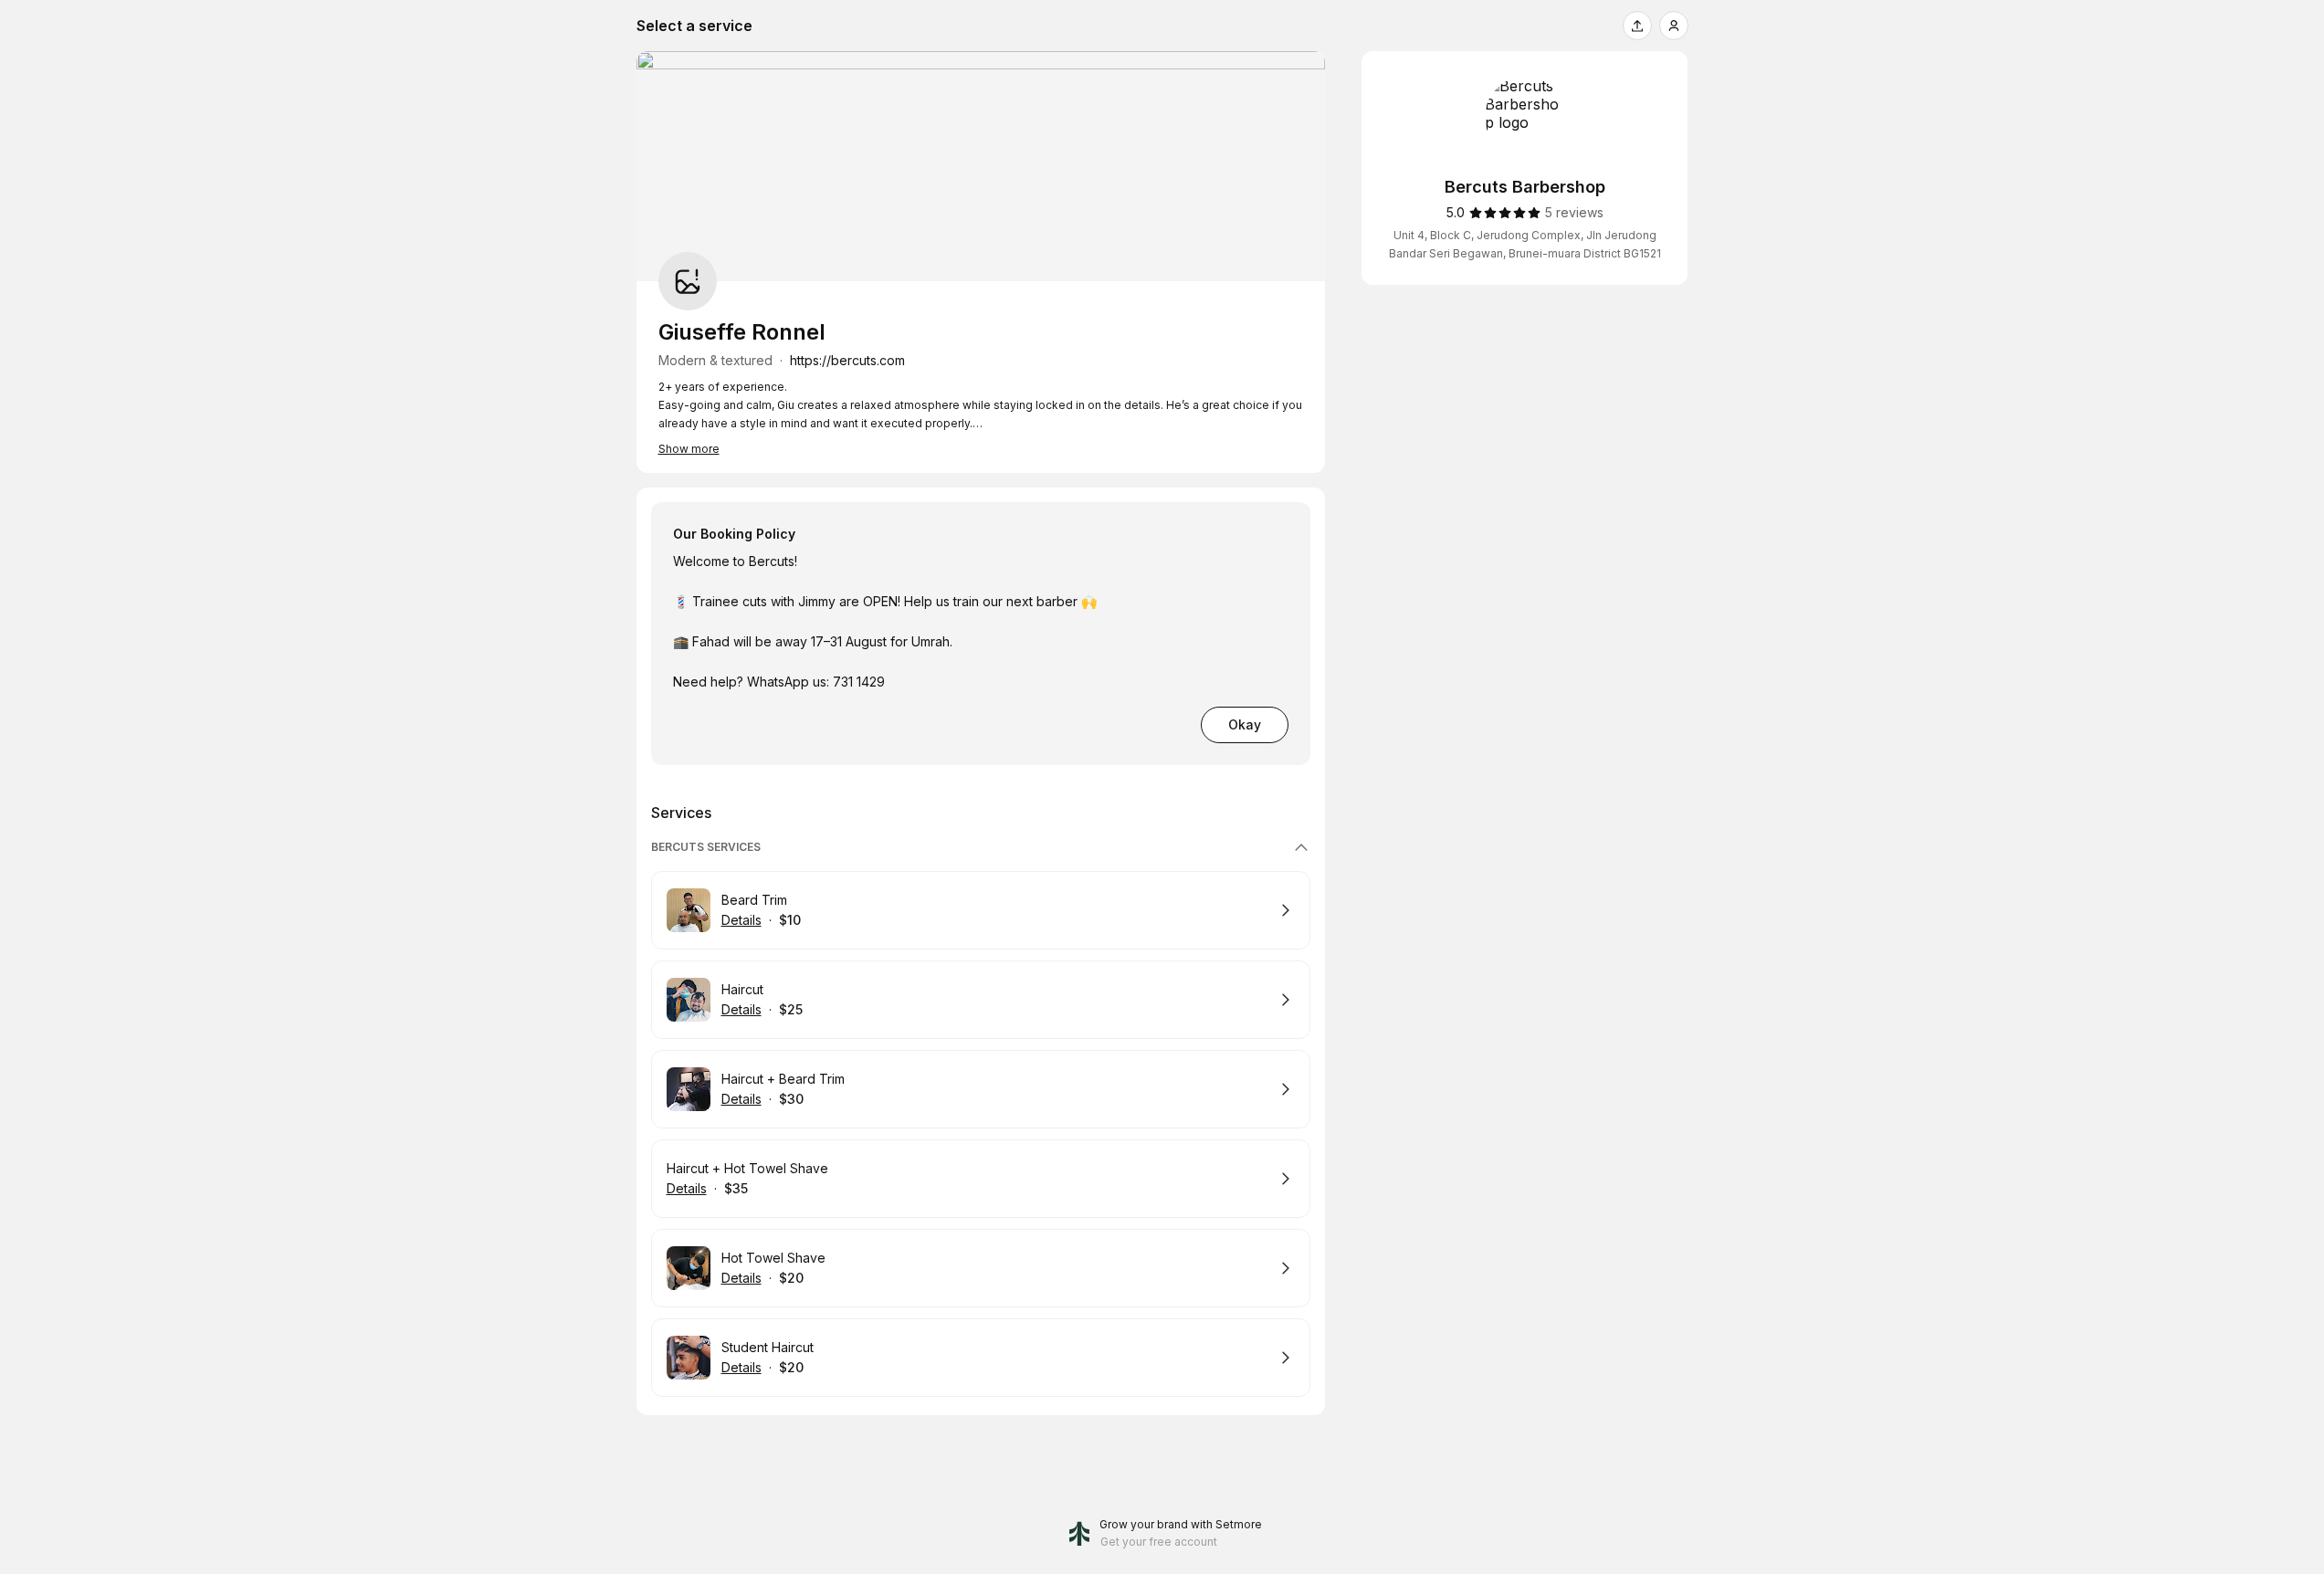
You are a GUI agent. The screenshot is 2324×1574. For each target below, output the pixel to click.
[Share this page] (1637, 26)
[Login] (1674, 26)
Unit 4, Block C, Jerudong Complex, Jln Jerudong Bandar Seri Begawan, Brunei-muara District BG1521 (1525, 244)
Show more (689, 449)
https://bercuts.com (847, 360)
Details (741, 920)
